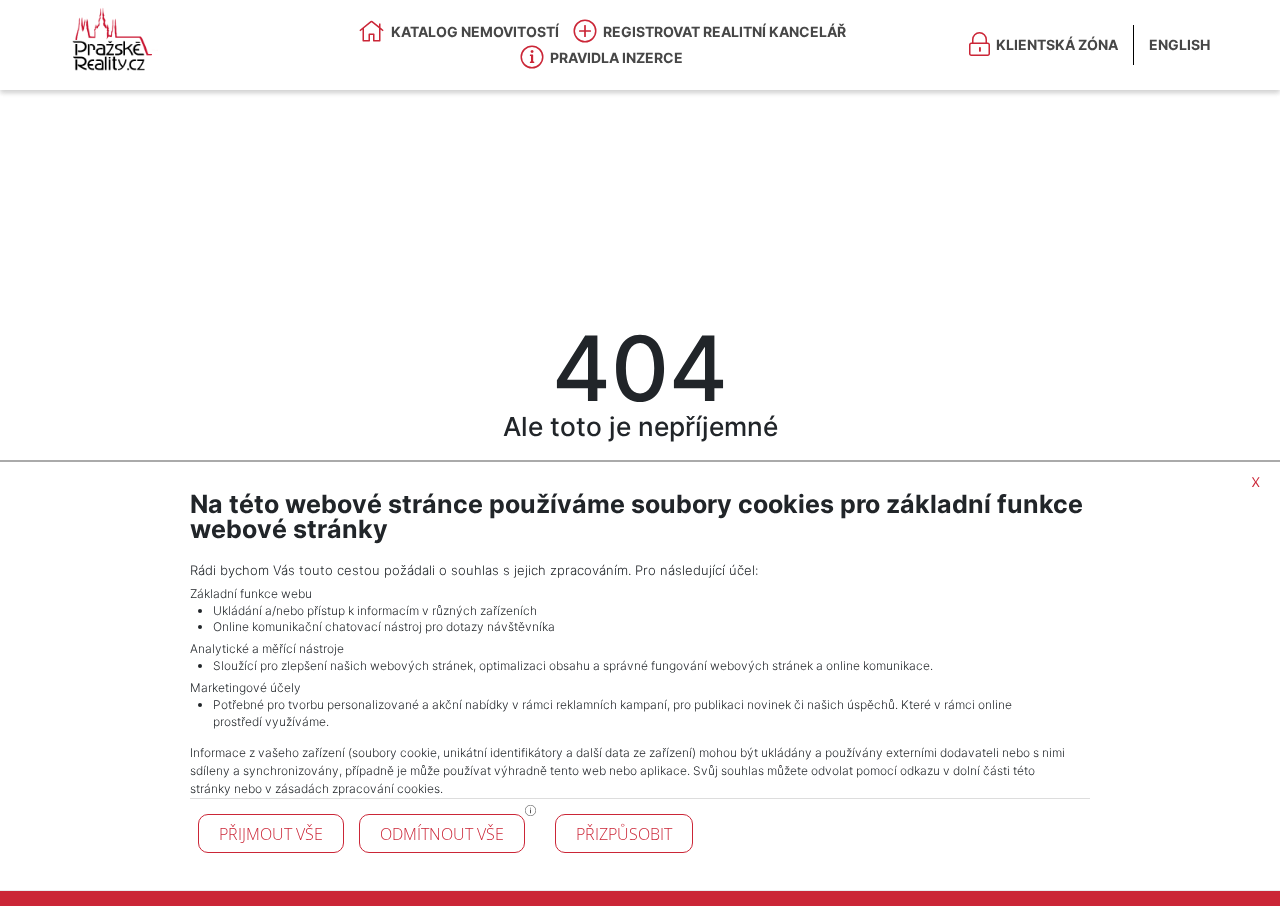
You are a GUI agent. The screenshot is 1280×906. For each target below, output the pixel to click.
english (1179, 44)
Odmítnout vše (442, 834)
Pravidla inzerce (616, 57)
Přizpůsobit (624, 834)
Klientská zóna (1057, 44)
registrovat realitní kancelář (724, 31)
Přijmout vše (271, 834)
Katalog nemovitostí (475, 31)
